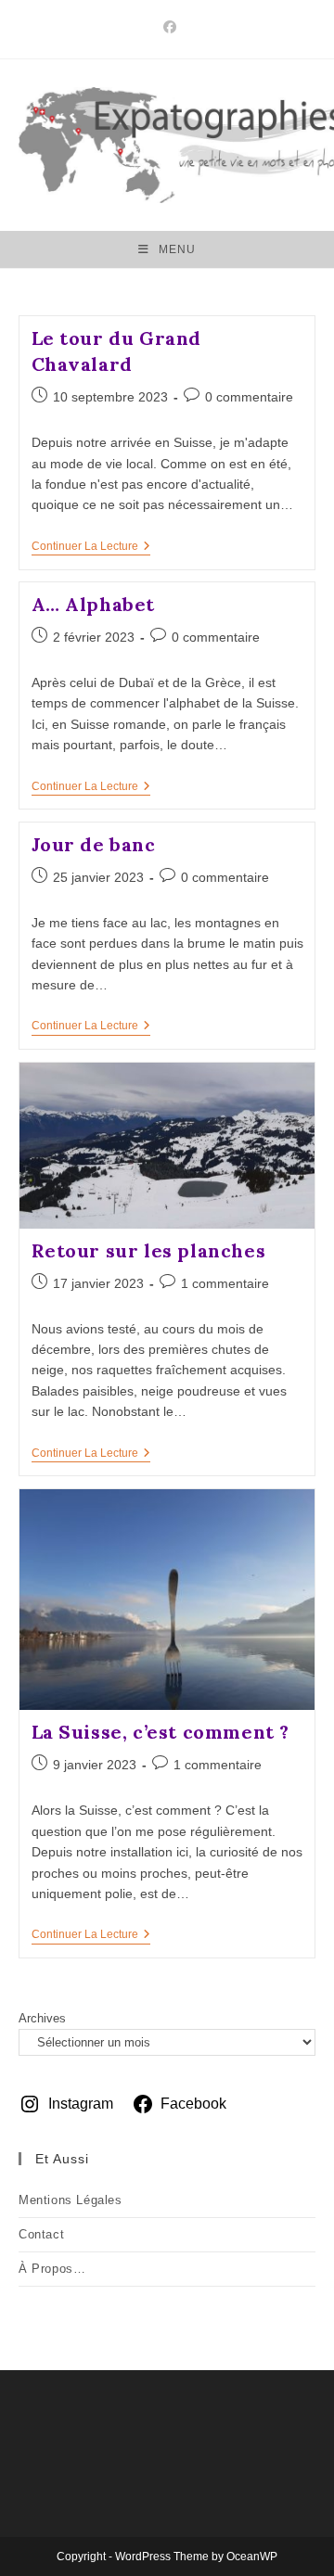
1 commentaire (225, 1283)
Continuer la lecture (91, 548)
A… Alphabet (94, 604)
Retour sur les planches (149, 1250)
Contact (41, 2234)
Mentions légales (71, 2200)
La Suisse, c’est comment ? (161, 1732)
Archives (42, 2018)
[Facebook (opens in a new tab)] (167, 27)
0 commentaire (249, 397)
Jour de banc (94, 844)
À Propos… (52, 2269)
